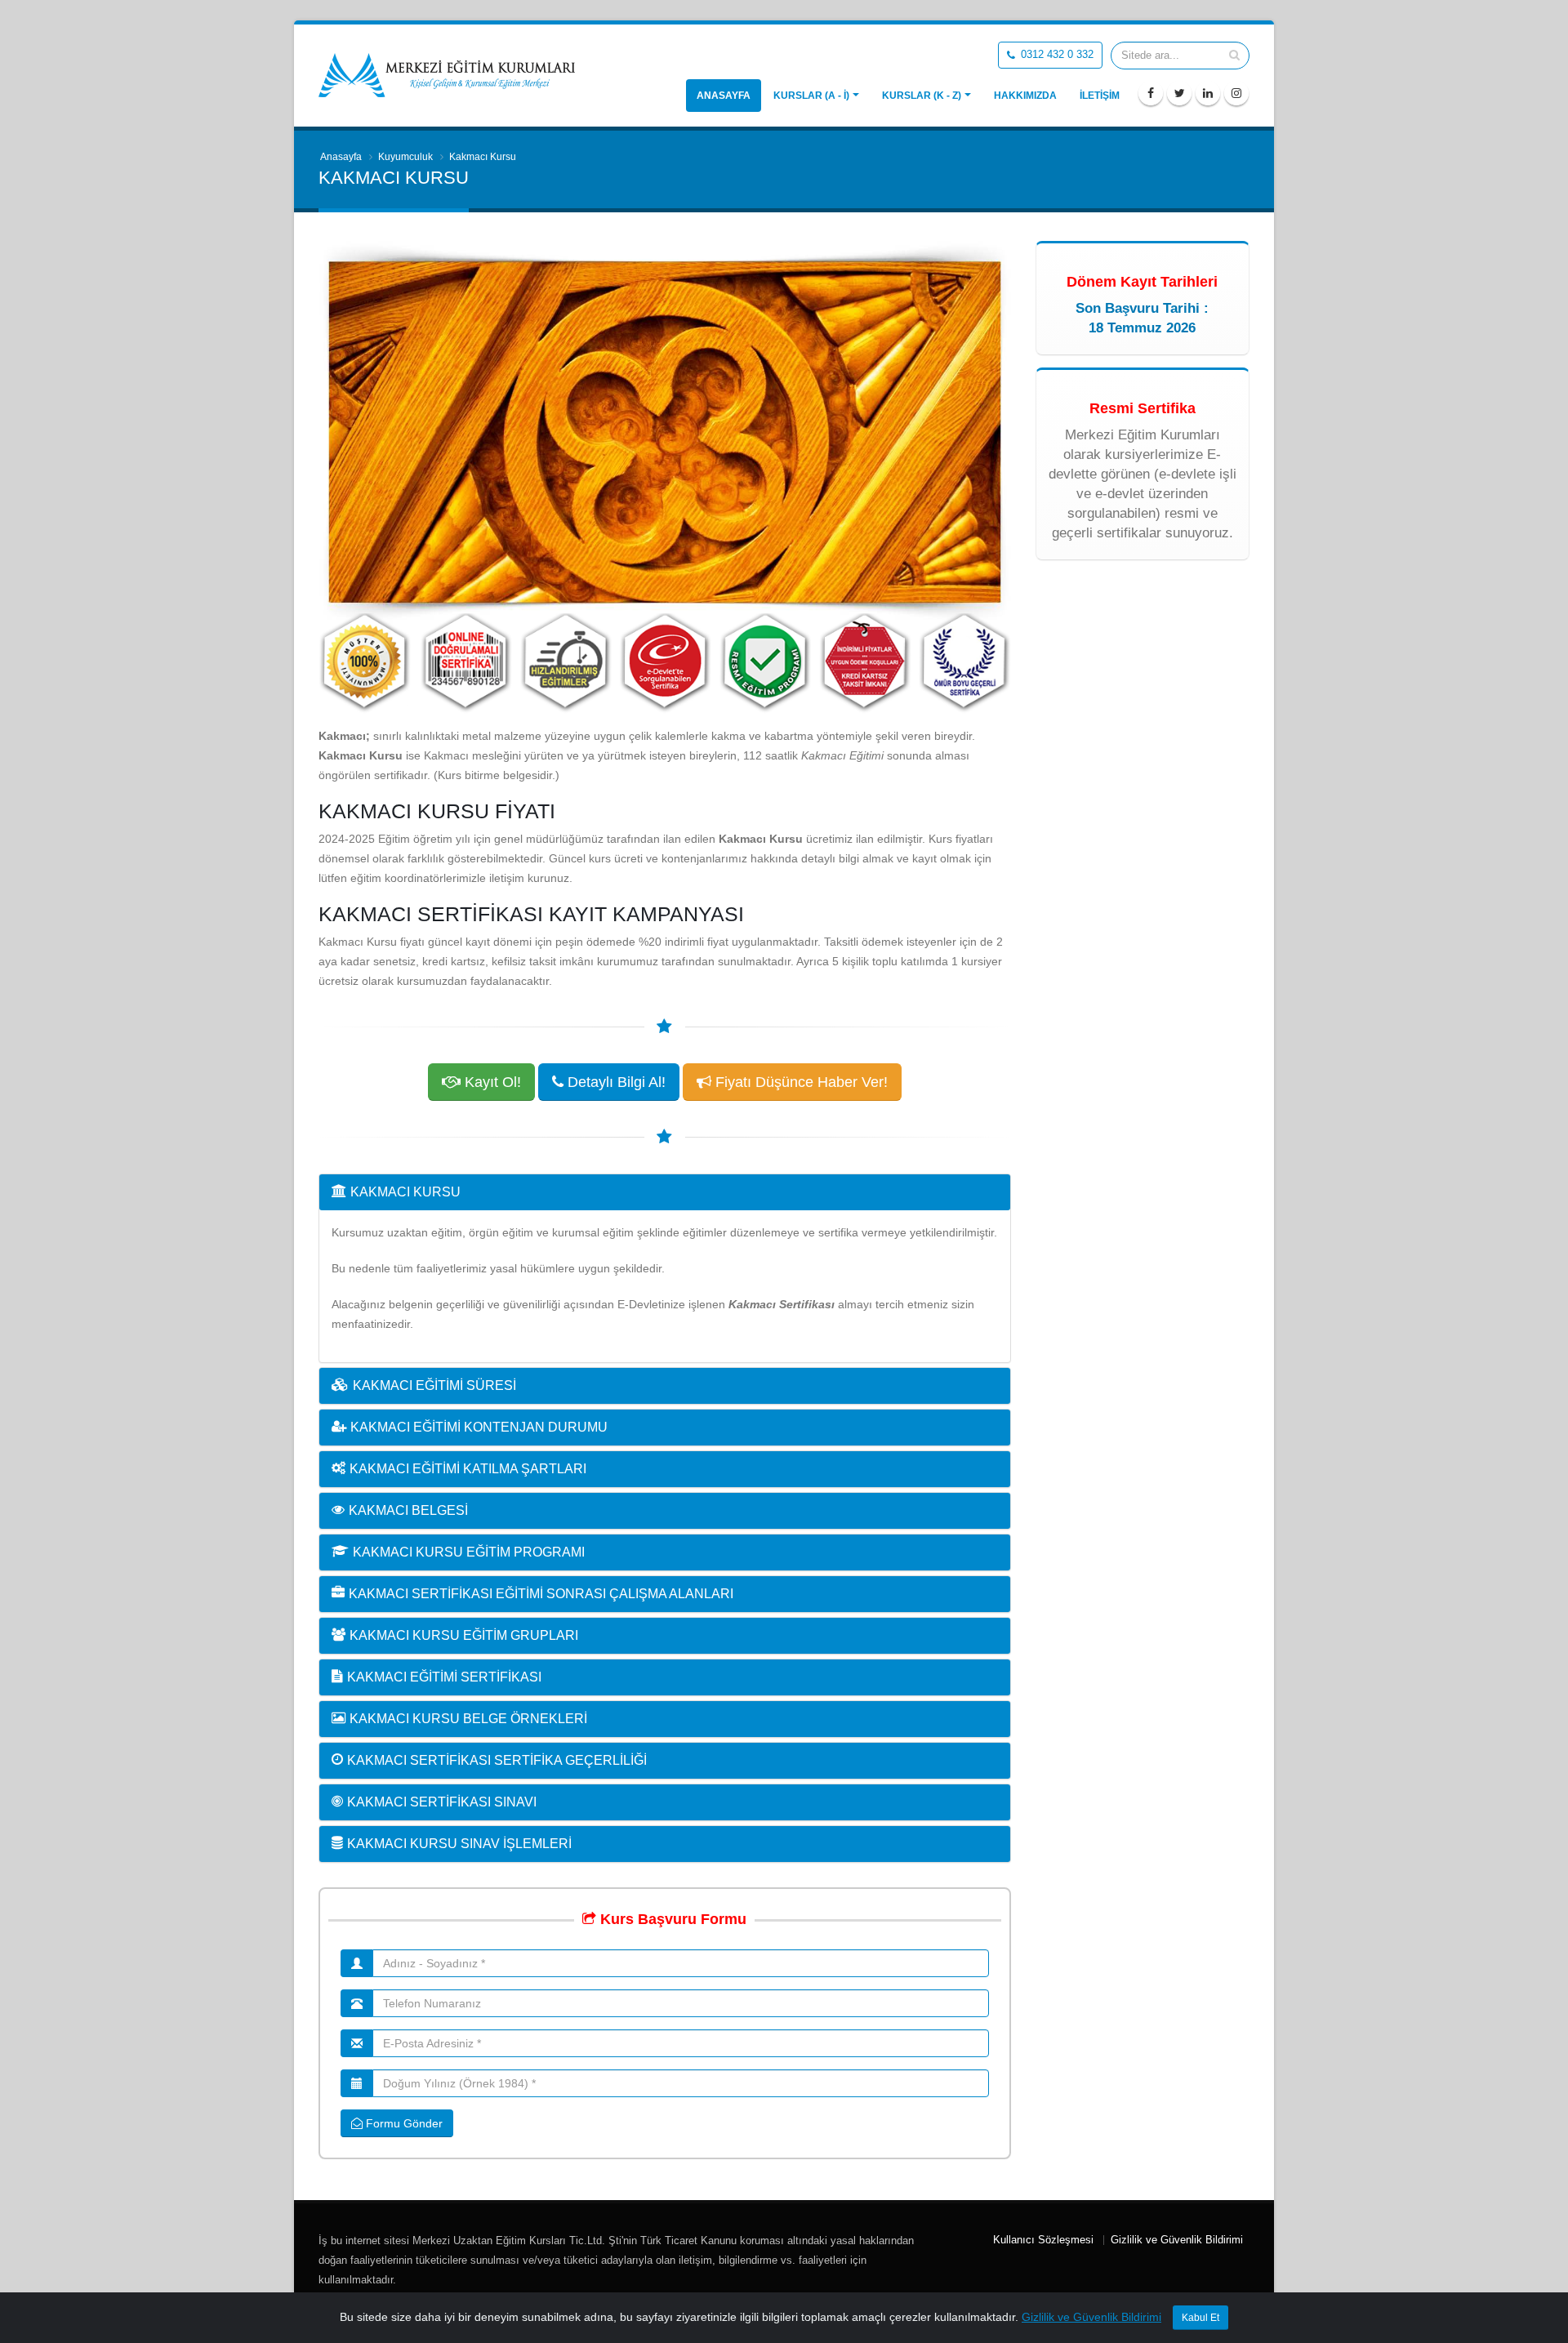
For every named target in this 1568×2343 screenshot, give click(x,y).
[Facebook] (1151, 93)
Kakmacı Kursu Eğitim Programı (469, 1552)
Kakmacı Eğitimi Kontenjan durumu (479, 1427)
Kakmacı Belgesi (408, 1510)
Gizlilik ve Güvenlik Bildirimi (1177, 2240)
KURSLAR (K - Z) (922, 96)
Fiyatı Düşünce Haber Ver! (800, 1082)
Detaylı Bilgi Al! (615, 1082)
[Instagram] (1236, 93)
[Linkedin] (1208, 93)
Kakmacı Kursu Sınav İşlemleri (459, 1844)
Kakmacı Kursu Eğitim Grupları (464, 1635)
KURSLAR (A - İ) (811, 96)
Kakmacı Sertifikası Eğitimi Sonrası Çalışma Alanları (541, 1594)
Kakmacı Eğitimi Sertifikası (444, 1677)
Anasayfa (724, 96)
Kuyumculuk (405, 157)
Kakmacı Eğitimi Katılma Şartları (468, 1469)
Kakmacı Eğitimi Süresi (434, 1385)
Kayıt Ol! (491, 1082)
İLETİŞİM (1100, 96)
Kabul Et (1200, 2318)
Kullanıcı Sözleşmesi (1043, 2240)
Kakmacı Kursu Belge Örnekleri (468, 1719)
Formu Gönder (403, 2123)
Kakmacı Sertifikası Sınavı (442, 1802)
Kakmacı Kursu (405, 1192)
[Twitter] (1179, 93)
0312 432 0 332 (1056, 55)
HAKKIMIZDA (1025, 96)
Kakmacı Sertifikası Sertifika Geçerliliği (497, 1760)
